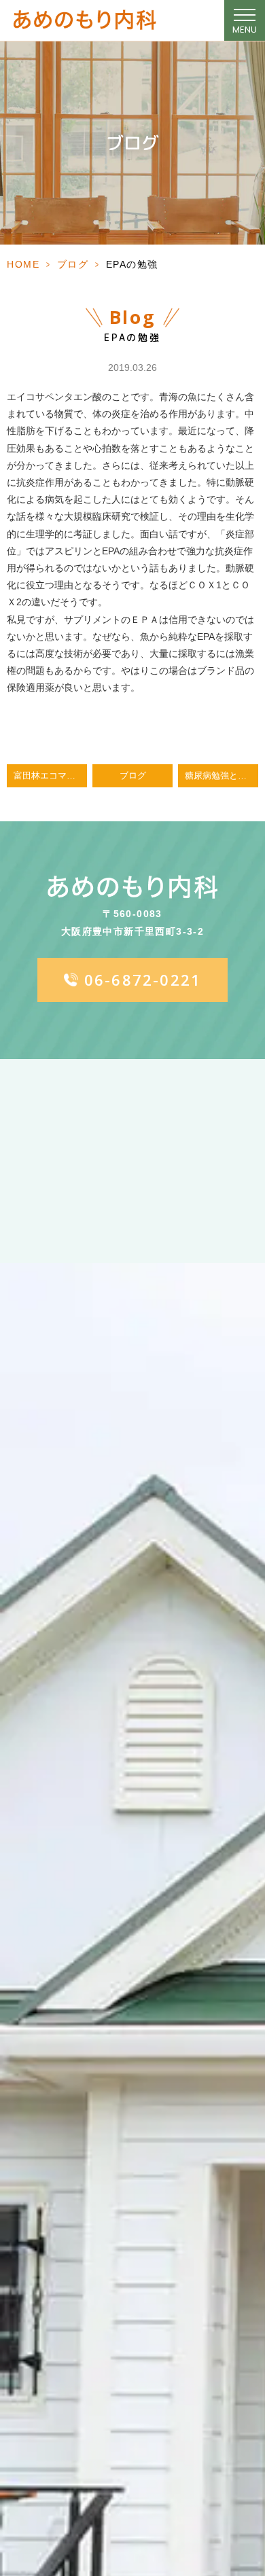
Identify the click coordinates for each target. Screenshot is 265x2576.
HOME (23, 264)
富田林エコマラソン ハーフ (50, 776)
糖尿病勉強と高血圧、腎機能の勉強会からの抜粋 (222, 776)
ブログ (73, 264)
